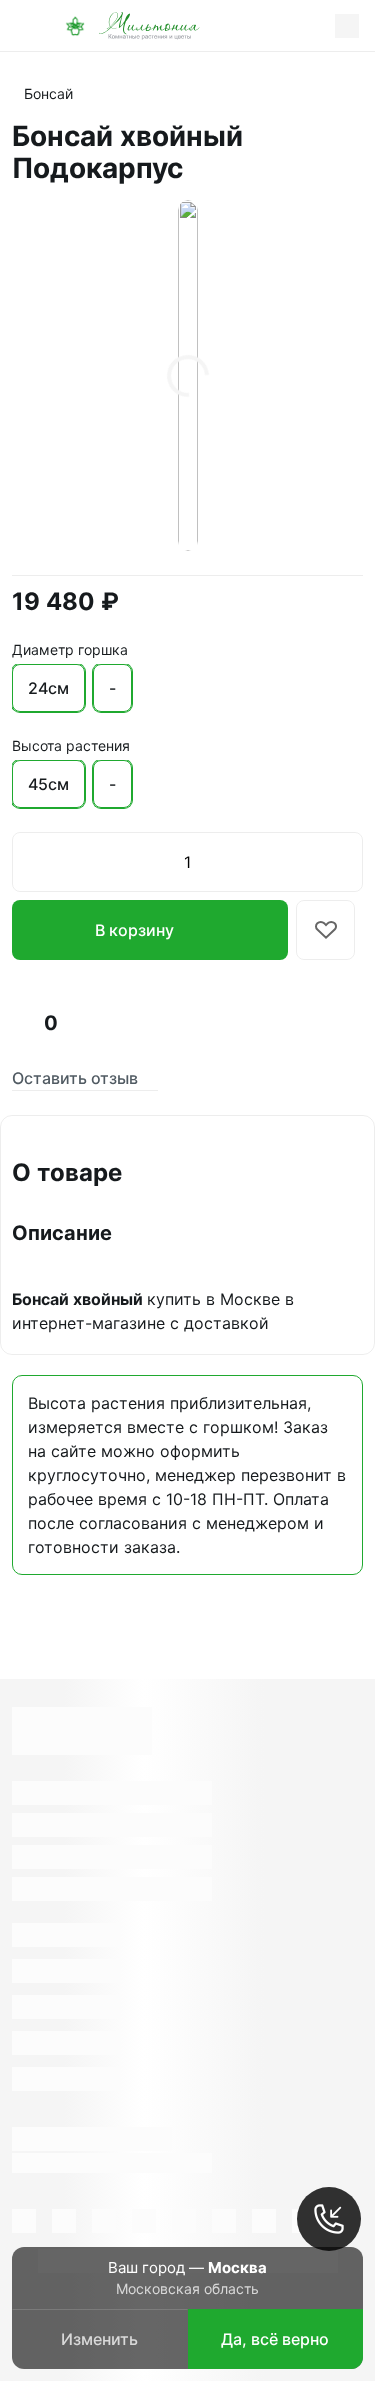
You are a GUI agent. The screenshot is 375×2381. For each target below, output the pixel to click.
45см (48, 784)
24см (48, 688)
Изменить (99, 2339)
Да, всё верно (275, 2339)
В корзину (134, 930)
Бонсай (48, 93)
